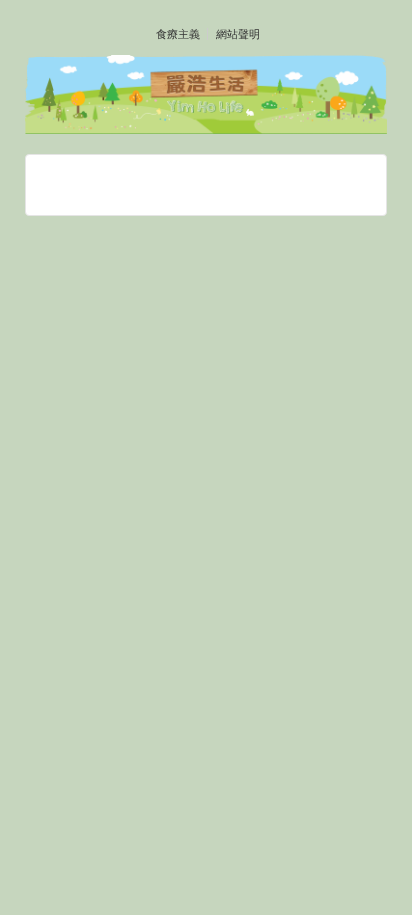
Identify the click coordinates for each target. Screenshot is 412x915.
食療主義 (178, 34)
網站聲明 (238, 34)
